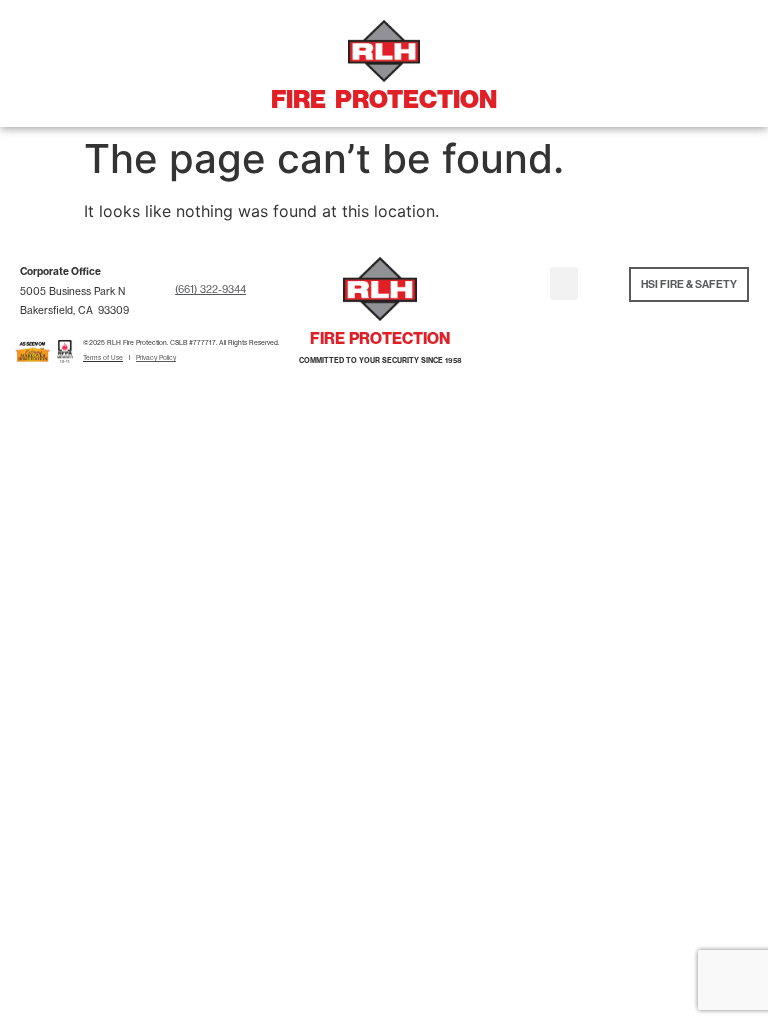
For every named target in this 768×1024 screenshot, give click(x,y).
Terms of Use (103, 358)
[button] (564, 283)
